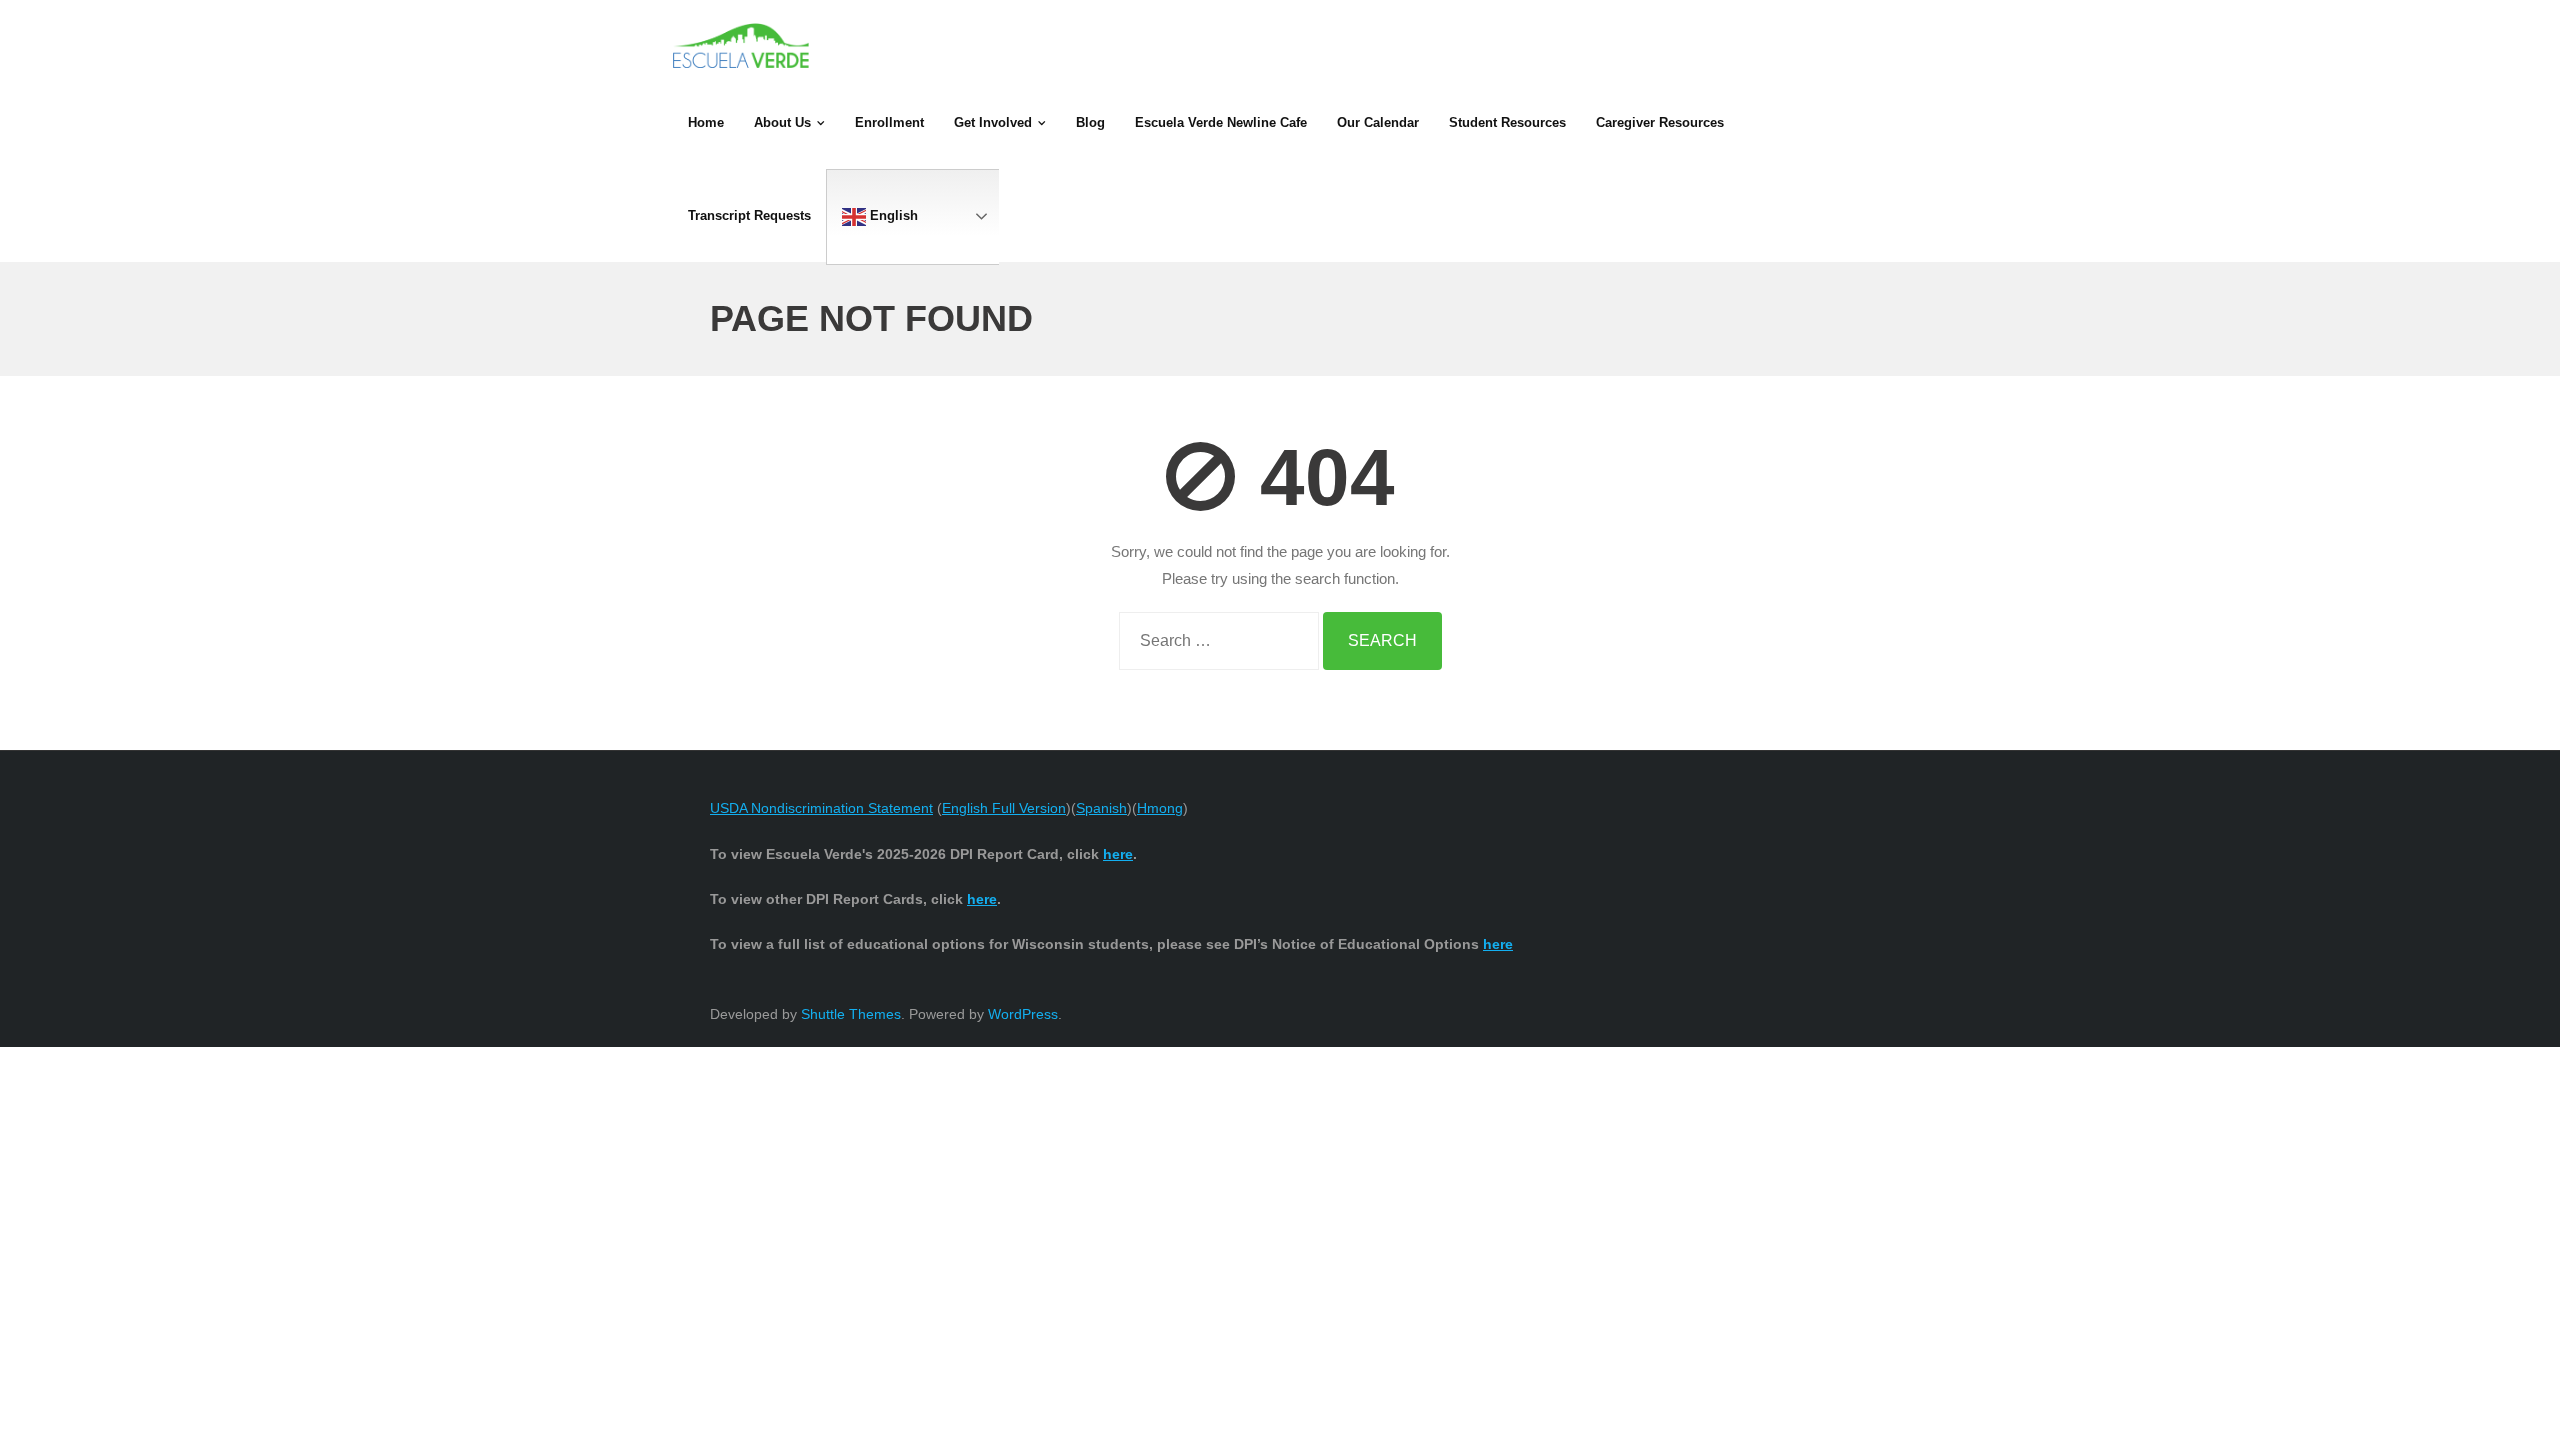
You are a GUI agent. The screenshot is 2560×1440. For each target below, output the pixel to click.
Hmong (1160, 808)
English (892, 215)
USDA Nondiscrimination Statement (821, 808)
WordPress (1023, 1014)
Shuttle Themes (851, 1014)
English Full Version (1004, 808)
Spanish (1101, 808)
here (1498, 944)
